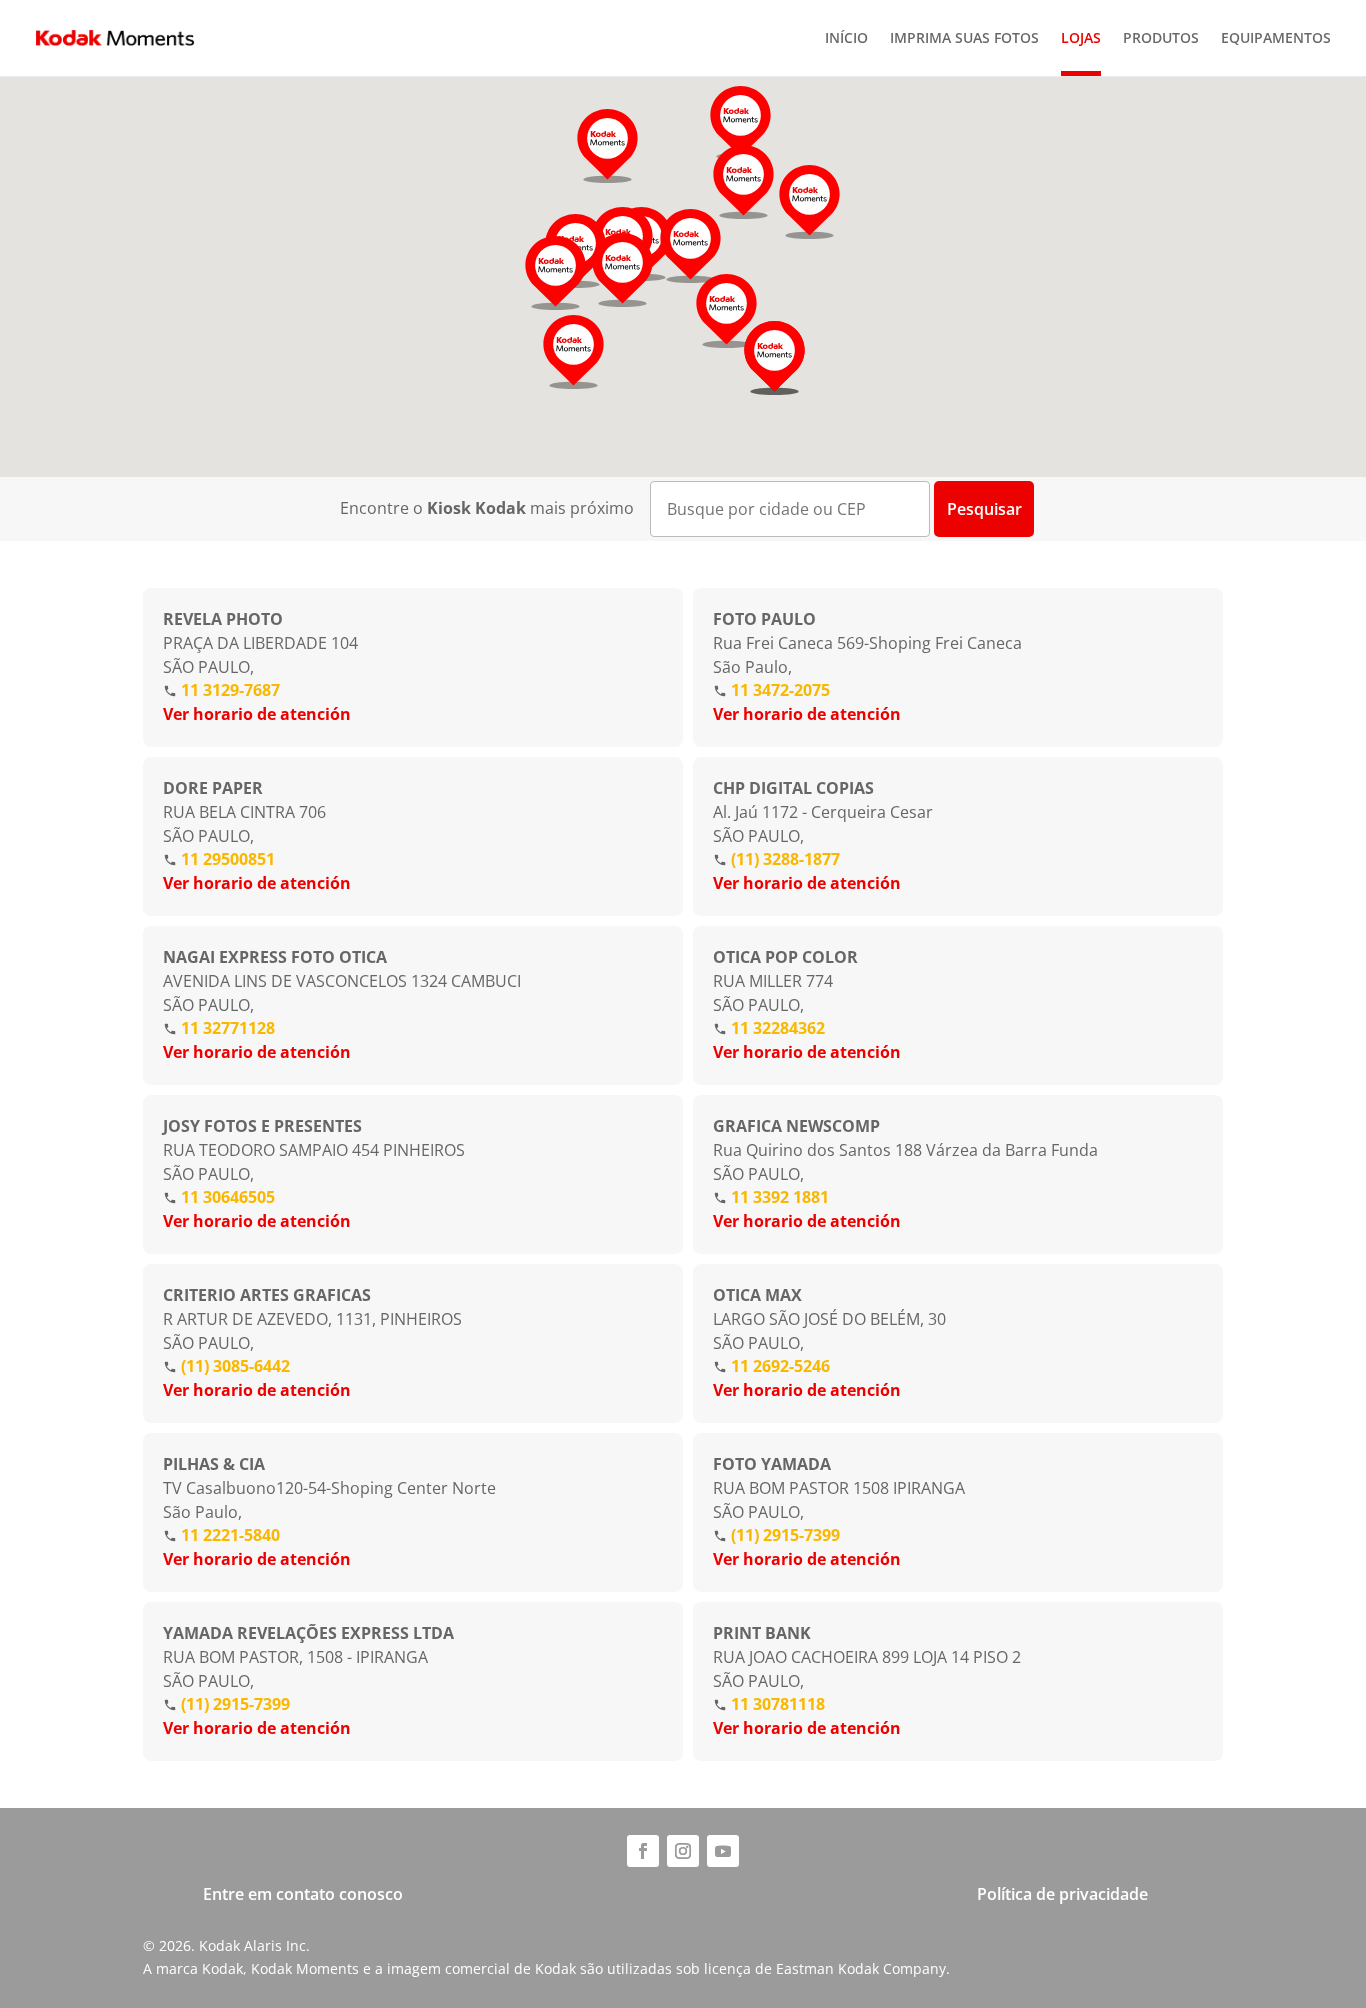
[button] (690, 245)
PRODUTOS (1161, 37)
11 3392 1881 (780, 1197)
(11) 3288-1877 (785, 859)
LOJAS (1081, 37)
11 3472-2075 (780, 690)
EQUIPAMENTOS (1276, 37)
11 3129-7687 (230, 690)
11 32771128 (228, 1028)
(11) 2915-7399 (785, 1535)
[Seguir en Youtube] (723, 1851)
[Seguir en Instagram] (683, 1851)
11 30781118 (778, 1704)
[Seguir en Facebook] (643, 1851)
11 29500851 (228, 859)
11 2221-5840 (230, 1535)
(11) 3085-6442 (235, 1366)
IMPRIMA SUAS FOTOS (964, 37)
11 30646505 (228, 1197)
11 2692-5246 (780, 1366)
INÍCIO (846, 37)
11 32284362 (778, 1028)
